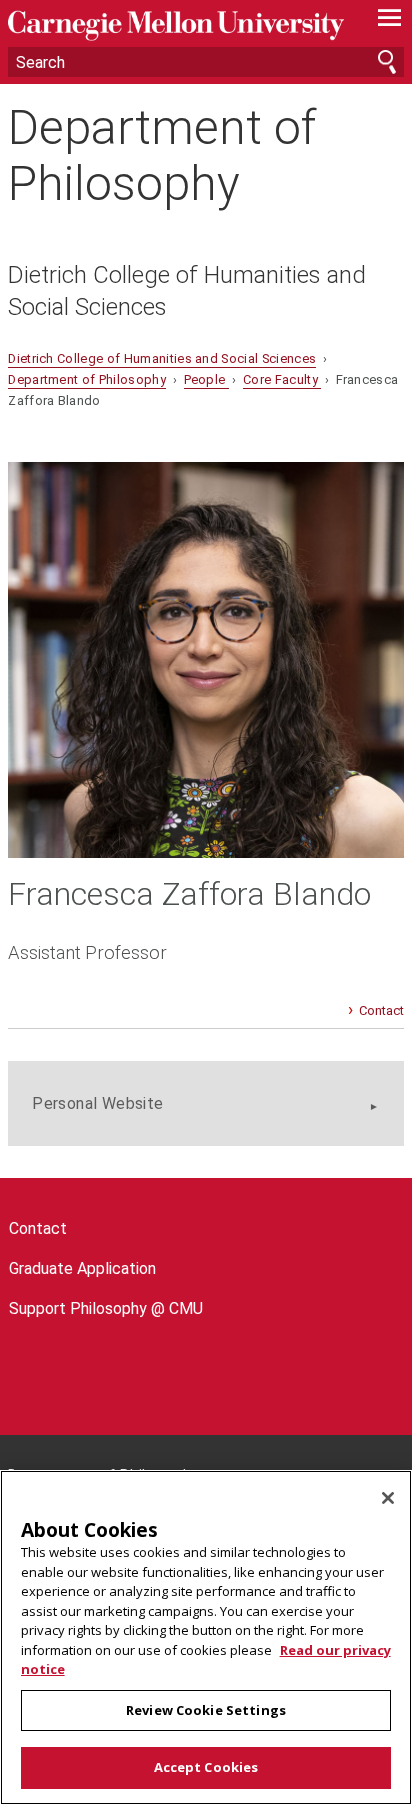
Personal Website (97, 1103)
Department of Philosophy (162, 155)
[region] (206, 1637)
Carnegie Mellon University (176, 25)
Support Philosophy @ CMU (106, 1308)
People (206, 379)
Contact (381, 1010)
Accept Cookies (206, 1767)
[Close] (388, 1498)
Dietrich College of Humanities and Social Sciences (187, 291)
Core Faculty (282, 379)
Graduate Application (82, 1268)
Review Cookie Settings (206, 1710)
